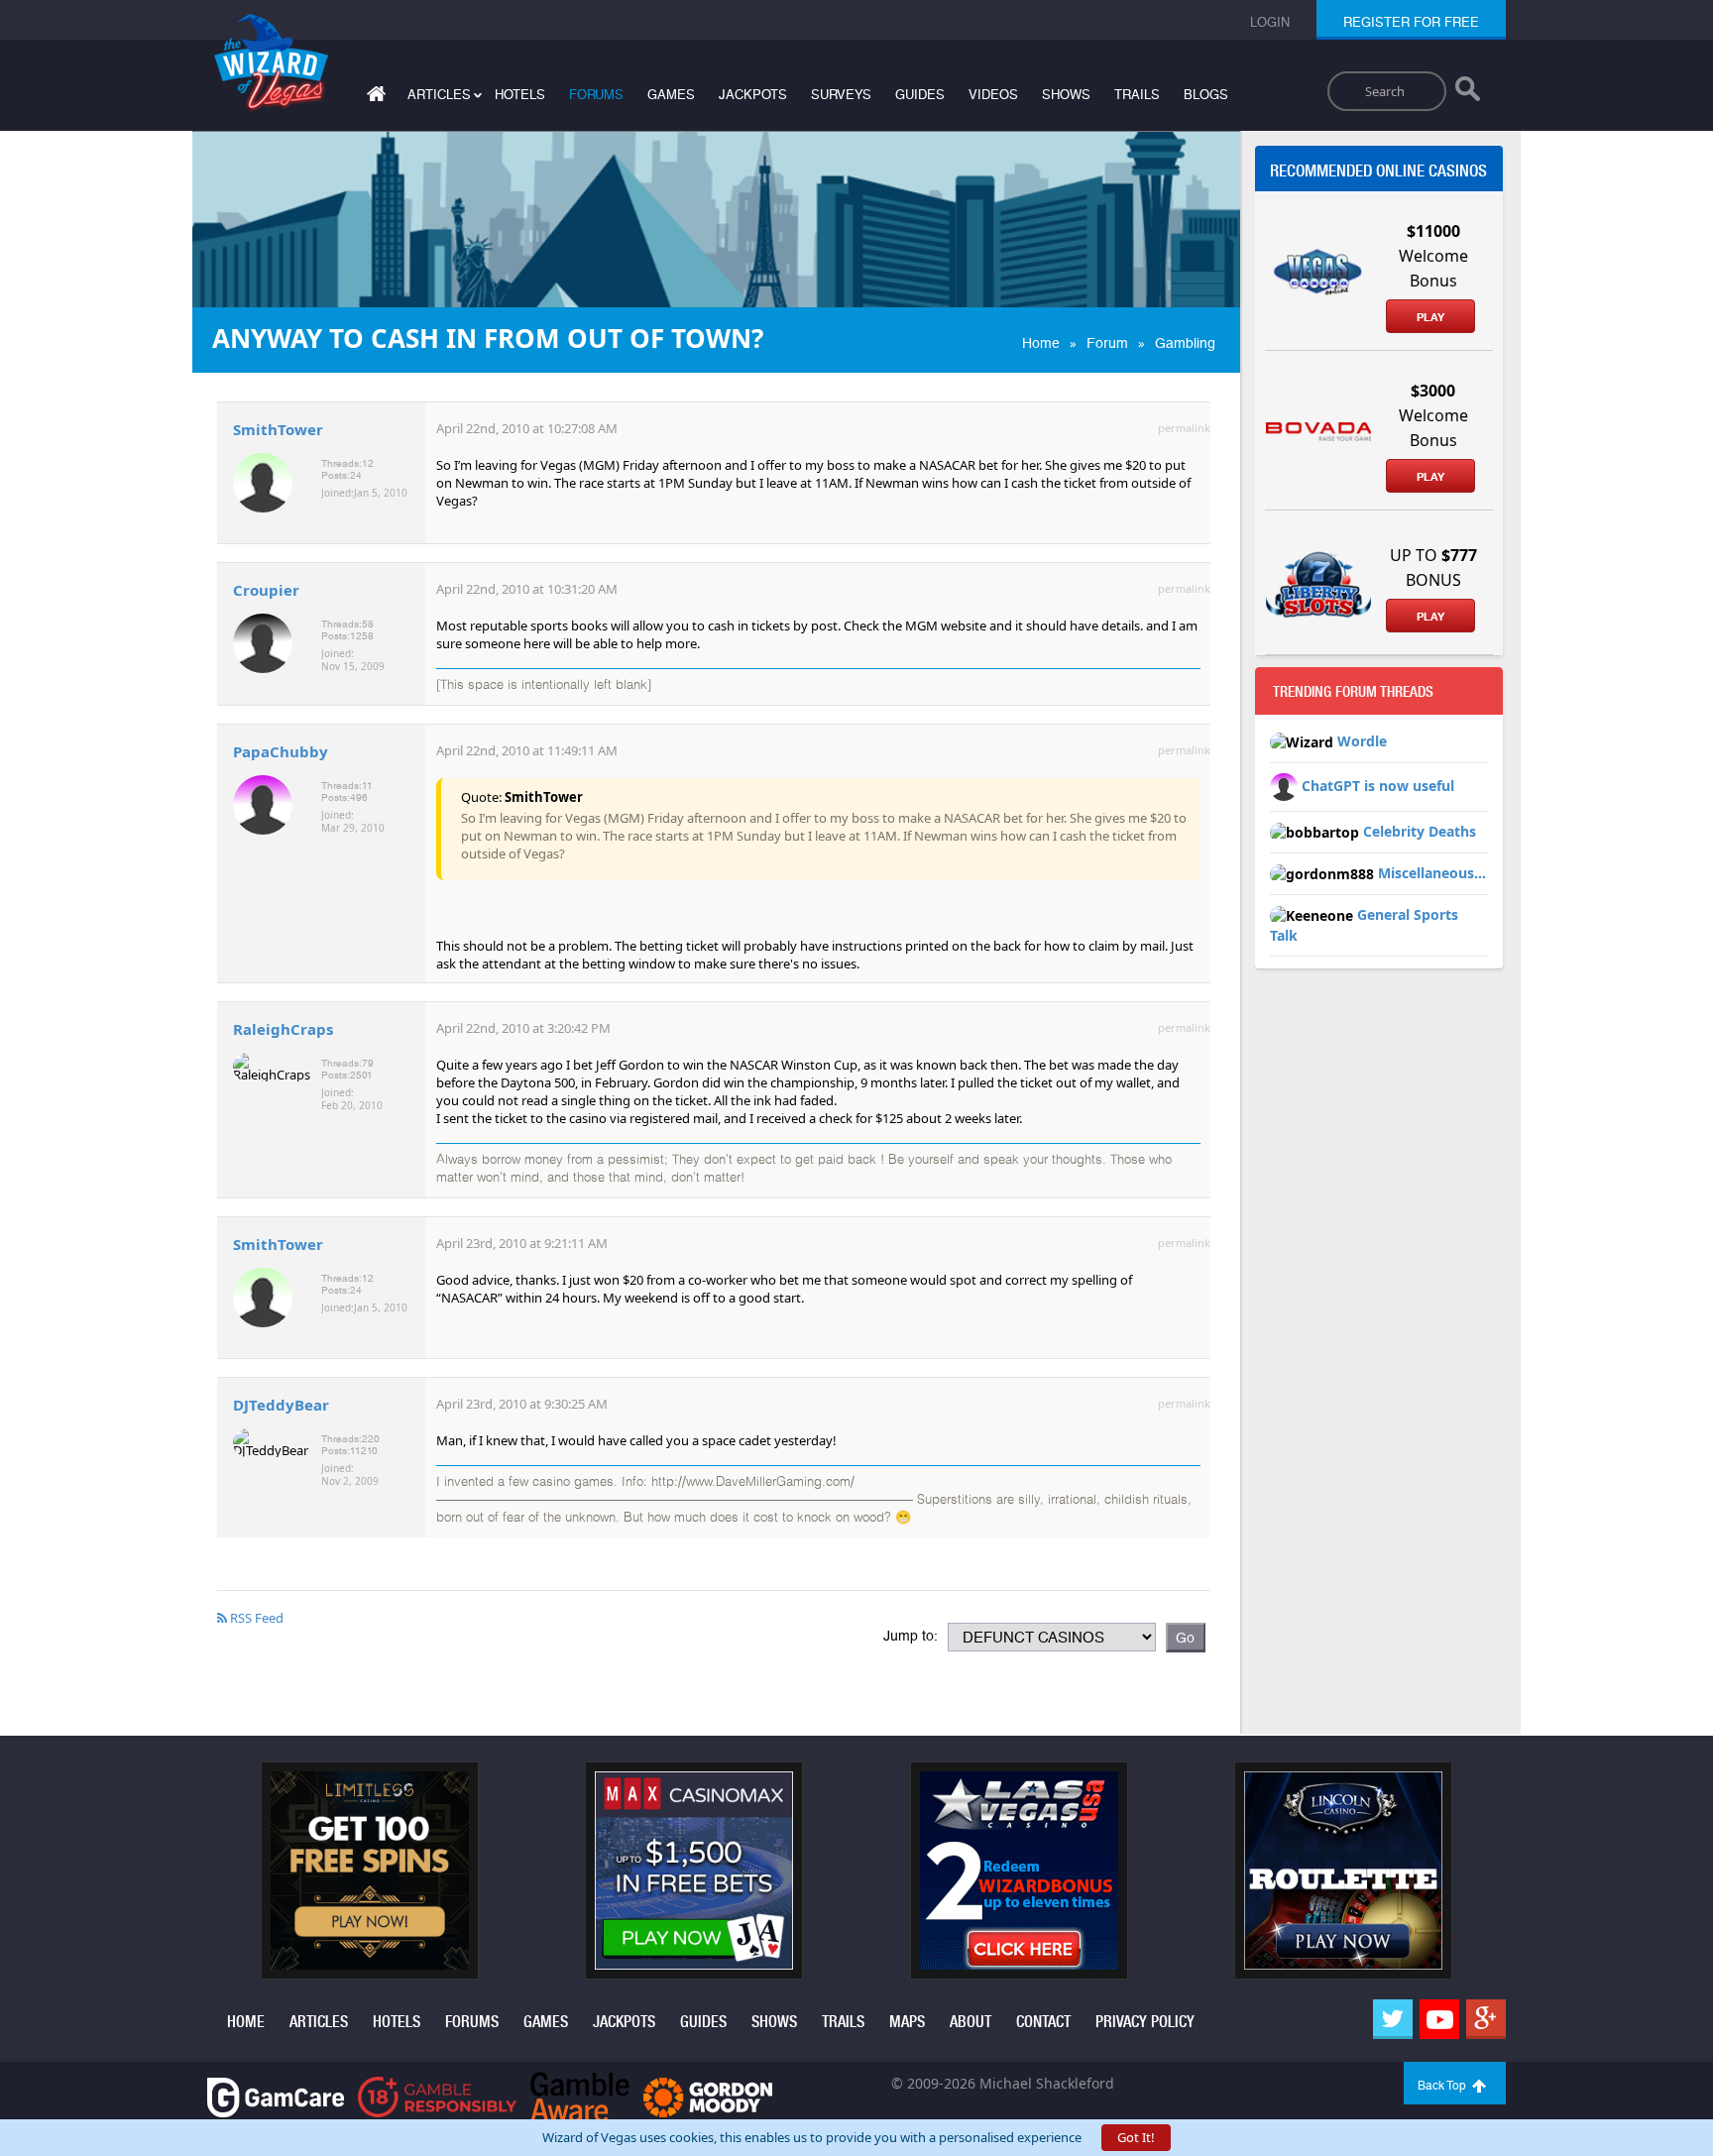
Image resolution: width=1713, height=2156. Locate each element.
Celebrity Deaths (1420, 831)
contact (1043, 2022)
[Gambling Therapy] (708, 2096)
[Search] (1468, 93)
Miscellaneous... (1432, 873)
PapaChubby (281, 751)
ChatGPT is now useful (1378, 786)
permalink (1184, 428)
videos (993, 95)
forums (596, 95)
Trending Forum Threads (1353, 692)
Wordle (1362, 741)
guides (920, 95)
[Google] (1486, 2019)
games (671, 95)
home (246, 2022)
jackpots (753, 95)
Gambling (1185, 343)
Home (1041, 343)
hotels (520, 95)
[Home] (374, 98)
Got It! (1136, 2137)
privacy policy (1145, 2022)
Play (1430, 317)
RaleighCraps (283, 1029)
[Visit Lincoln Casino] (1343, 1870)
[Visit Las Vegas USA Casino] (1019, 1870)
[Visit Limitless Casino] (370, 1870)
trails (1137, 95)
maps (907, 2022)
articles (319, 2022)
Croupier (266, 590)
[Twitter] (1393, 2019)
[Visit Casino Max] (694, 1870)
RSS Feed (255, 1618)
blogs (1206, 95)
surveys (841, 95)
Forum (1107, 343)
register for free (1411, 22)
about (971, 2022)
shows (1066, 95)
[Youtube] (1439, 2019)
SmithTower (278, 429)
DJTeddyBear (281, 1405)
